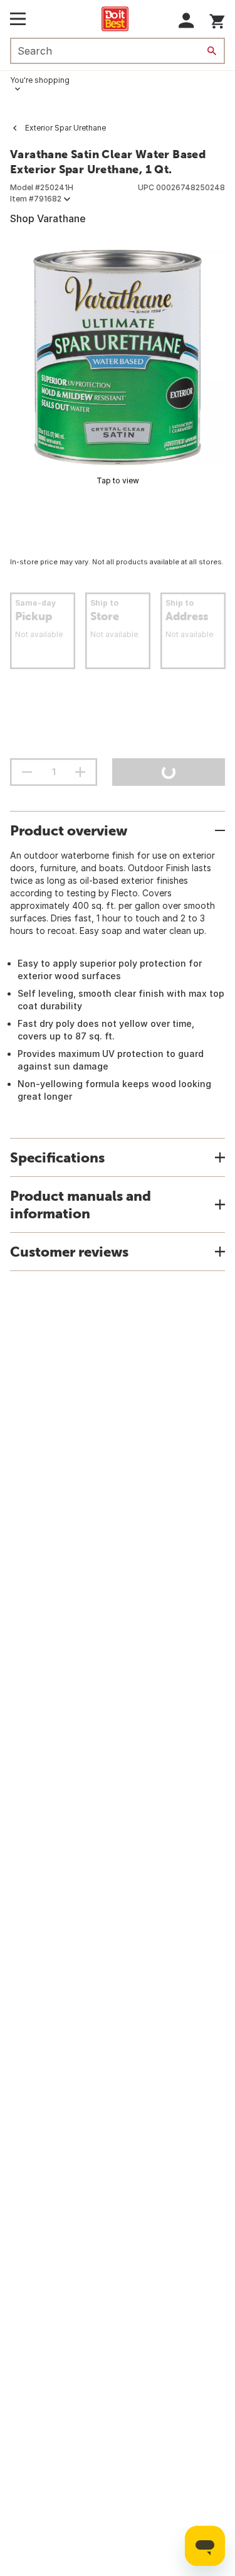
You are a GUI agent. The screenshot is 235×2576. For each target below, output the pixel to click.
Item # (36, 199)
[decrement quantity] (27, 772)
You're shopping (40, 80)
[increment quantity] (80, 772)
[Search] (212, 51)
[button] (186, 20)
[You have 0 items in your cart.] (217, 19)
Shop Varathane (48, 218)
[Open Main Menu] (18, 19)
